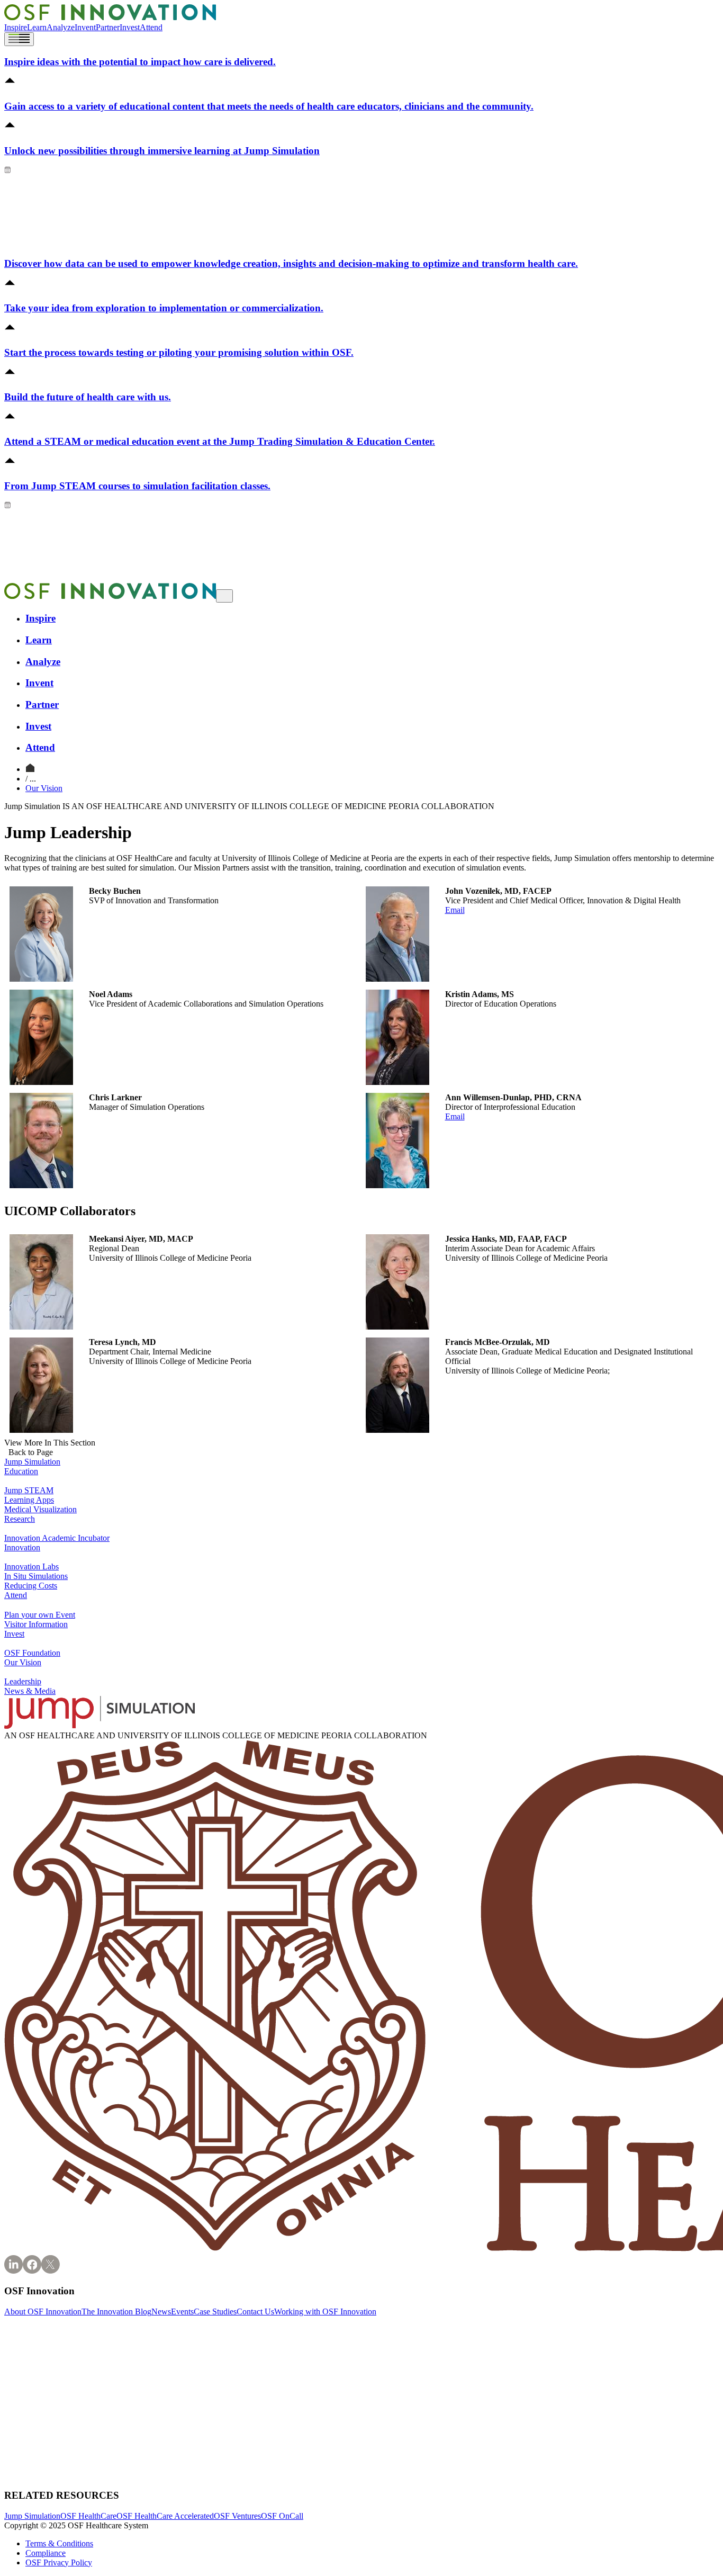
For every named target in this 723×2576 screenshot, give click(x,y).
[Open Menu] (19, 39)
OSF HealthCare (88, 2516)
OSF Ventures (237, 2516)
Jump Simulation (32, 2516)
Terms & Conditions (59, 2543)
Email (455, 910)
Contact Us (255, 2312)
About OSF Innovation (43, 2312)
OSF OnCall (282, 2516)
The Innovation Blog (116, 2312)
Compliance (46, 2553)
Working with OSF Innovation (325, 2312)
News (161, 2312)
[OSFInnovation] (30, 769)
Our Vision (44, 788)
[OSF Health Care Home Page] (110, 18)
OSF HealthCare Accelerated (165, 2516)
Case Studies (215, 2312)
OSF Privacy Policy (59, 2562)
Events (182, 2312)
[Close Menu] (224, 596)
